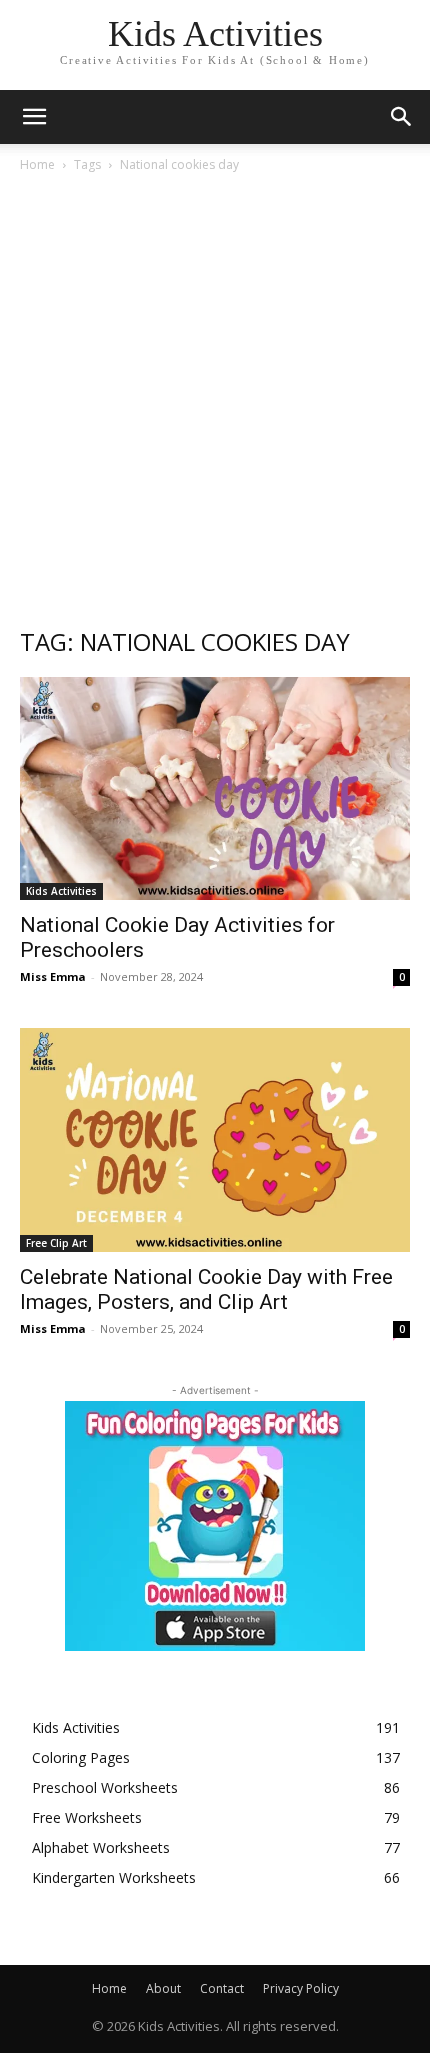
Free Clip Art (56, 1243)
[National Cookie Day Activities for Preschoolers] (215, 788)
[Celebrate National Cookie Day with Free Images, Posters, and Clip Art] (215, 1139)
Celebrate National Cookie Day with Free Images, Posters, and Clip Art (206, 1289)
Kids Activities (61, 891)
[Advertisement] (215, 399)
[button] (402, 117)
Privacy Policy (301, 1988)
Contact (222, 1988)
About (163, 1988)
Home (37, 164)
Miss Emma (53, 976)
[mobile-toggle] (34, 117)
